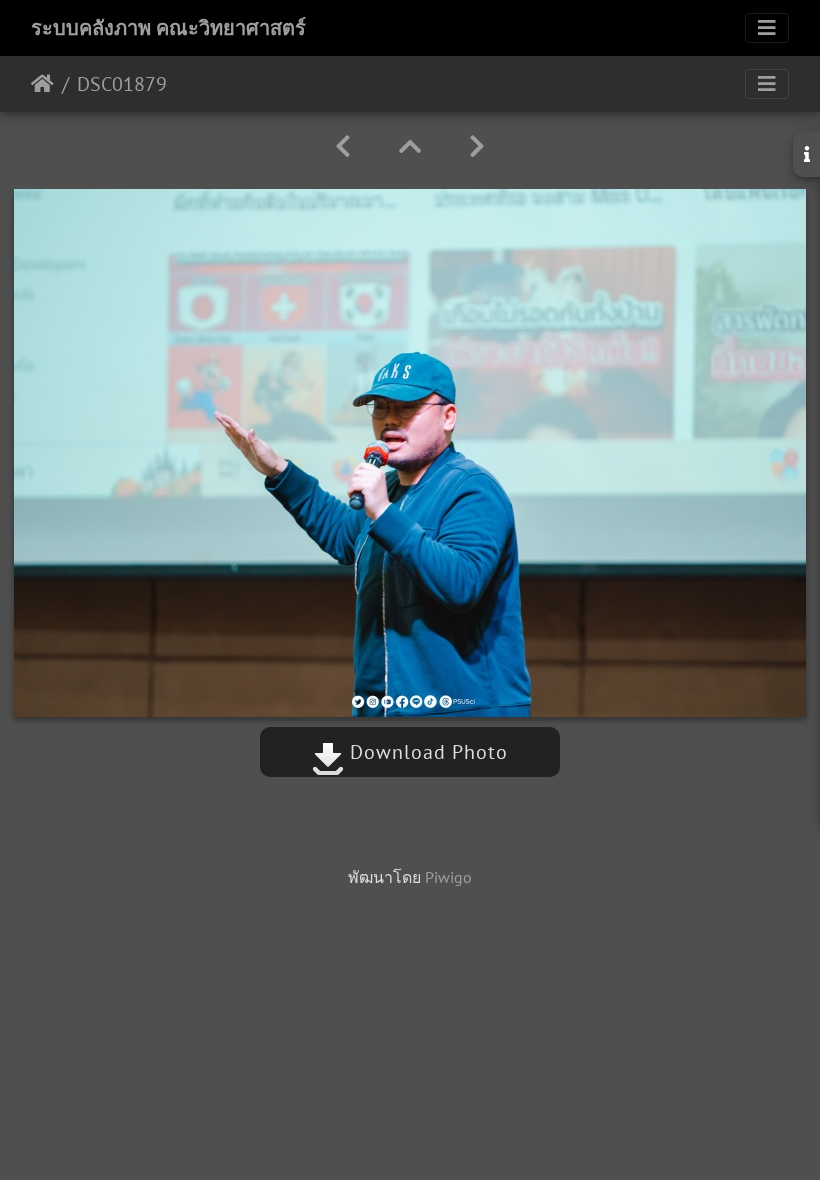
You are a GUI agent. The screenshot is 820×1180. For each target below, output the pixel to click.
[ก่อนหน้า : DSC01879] (343, 146)
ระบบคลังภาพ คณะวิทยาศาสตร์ (168, 28)
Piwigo (448, 877)
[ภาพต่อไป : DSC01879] (477, 146)
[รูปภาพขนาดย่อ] (410, 146)
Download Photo (426, 752)
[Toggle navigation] (767, 28)
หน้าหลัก (42, 84)
